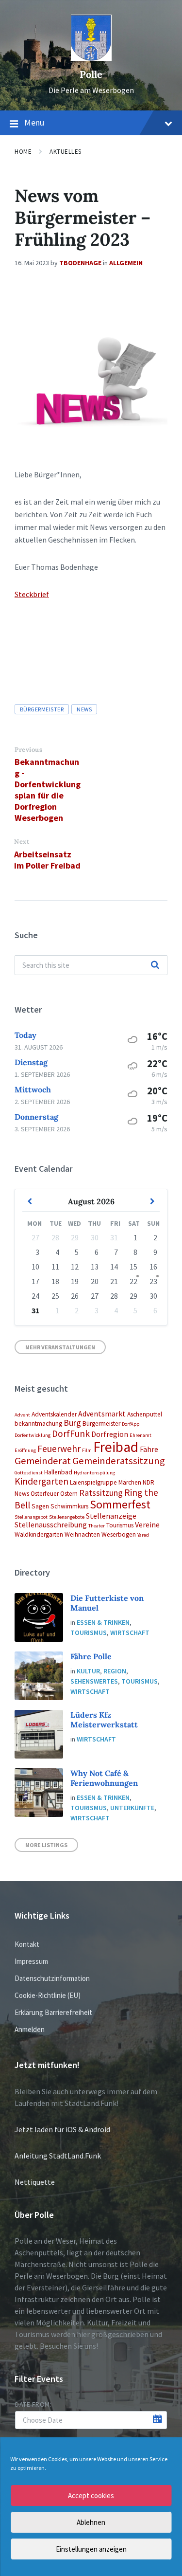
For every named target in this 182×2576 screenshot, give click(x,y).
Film (87, 1450)
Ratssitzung (101, 1493)
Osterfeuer (45, 1494)
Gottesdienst (29, 1473)
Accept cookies (91, 2495)
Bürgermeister (42, 709)
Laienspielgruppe (93, 1482)
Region (115, 1671)
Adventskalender (54, 1414)
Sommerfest (120, 1504)
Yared (143, 1535)
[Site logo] (91, 58)
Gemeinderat (43, 1461)
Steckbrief (32, 594)
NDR (149, 1482)
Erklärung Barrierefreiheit (53, 2012)
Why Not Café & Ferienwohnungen (104, 1778)
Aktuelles (66, 152)
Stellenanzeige (111, 1516)
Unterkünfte (132, 1808)
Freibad (116, 1447)
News (84, 709)
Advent (22, 1415)
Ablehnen (91, 2522)
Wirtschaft (130, 1633)
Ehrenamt (141, 1435)
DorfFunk (71, 1433)
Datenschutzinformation (52, 1978)
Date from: (33, 2404)
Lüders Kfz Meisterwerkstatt (104, 1720)
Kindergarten (41, 1481)
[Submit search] (155, 965)
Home (23, 152)
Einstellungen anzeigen (91, 2549)
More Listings (46, 1845)
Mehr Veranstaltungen (60, 1347)
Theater (97, 1526)
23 (153, 1281)
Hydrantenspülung (94, 1473)
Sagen (40, 1506)
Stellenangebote (67, 1517)
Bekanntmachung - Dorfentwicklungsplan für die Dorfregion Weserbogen (48, 790)
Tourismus (120, 1525)
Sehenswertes (94, 1681)
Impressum (31, 1961)
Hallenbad (58, 1472)
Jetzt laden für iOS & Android (62, 2129)
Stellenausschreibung (51, 1524)
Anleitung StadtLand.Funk (58, 2156)
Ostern (69, 1494)
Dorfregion (110, 1434)
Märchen (130, 1482)
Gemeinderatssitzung (119, 1461)
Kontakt (27, 1944)
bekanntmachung (38, 1424)
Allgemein (126, 263)
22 (133, 1281)
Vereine (147, 1524)
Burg (72, 1423)
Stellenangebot (31, 1517)
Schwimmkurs (69, 1506)
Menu (34, 122)
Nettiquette (35, 2182)
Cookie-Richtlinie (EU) (48, 1995)
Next (22, 842)
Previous (28, 750)
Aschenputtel (145, 1414)
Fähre (149, 1449)
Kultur (88, 1671)
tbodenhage (80, 263)
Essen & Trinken (103, 1622)
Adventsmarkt (102, 1414)
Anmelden (30, 2029)
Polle (91, 74)
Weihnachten (82, 1534)
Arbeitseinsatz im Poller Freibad (47, 860)
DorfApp (131, 1424)
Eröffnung (25, 1450)
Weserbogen (119, 1534)
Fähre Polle (91, 1656)
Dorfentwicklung (33, 1435)
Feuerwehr (59, 1449)
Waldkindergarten (39, 1534)
